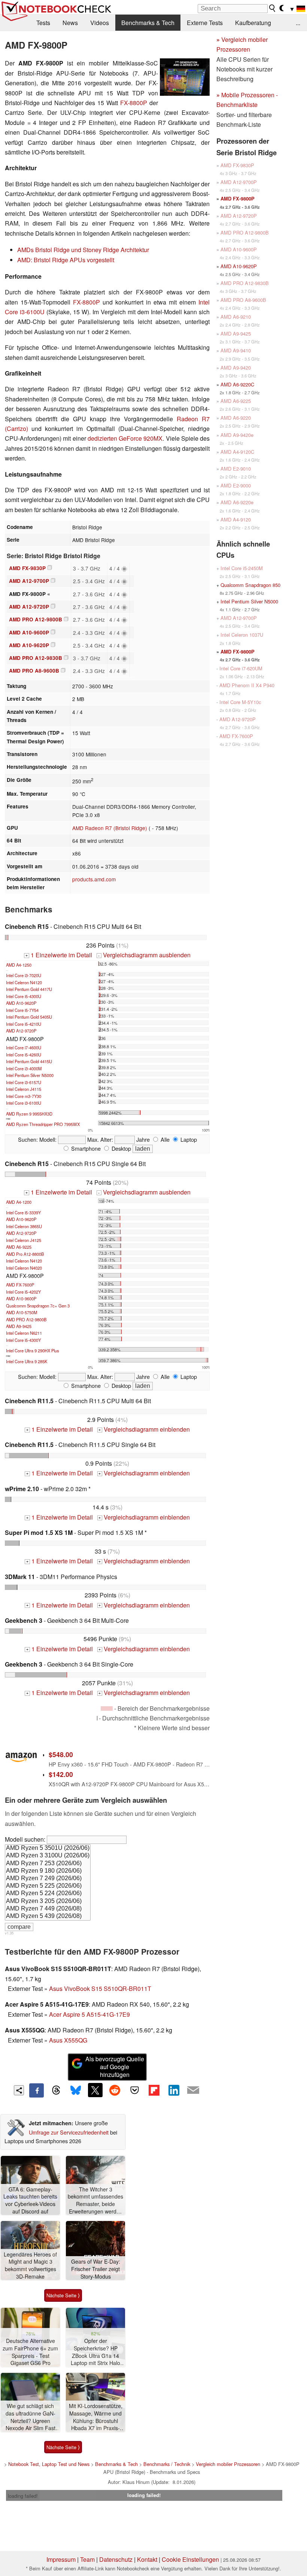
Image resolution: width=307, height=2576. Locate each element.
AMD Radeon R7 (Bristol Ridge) (110, 828)
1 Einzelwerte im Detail (59, 955)
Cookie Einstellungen (190, 2559)
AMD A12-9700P (29, 581)
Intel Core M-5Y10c (240, 702)
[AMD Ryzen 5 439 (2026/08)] (48, 1916)
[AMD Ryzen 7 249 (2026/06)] (48, 1879)
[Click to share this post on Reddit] (115, 2090)
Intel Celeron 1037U (242, 635)
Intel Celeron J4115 (24, 1089)
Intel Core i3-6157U (24, 1082)
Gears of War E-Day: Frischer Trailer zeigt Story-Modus (96, 2269)
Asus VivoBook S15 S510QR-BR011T (100, 1988)
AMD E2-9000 (236, 485)
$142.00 (61, 1774)
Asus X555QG (68, 2040)
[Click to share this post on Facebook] (36, 2090)
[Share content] (19, 2090)
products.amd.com (94, 879)
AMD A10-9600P (29, 632)
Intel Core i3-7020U (24, 975)
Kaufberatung (253, 23)
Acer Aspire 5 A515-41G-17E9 (89, 2014)
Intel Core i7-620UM (241, 668)
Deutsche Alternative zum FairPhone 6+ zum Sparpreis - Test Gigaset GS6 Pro (30, 2352)
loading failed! (23, 2496)
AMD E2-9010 (236, 469)
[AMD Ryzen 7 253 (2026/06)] (48, 1864)
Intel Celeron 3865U (24, 1226)
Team (87, 2559)
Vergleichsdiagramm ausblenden (144, 955)
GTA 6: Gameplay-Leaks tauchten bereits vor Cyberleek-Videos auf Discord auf (30, 2200)
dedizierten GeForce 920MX (125, 438)
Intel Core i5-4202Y (23, 1292)
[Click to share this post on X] (95, 2090)
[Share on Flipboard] (154, 2090)
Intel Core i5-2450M (242, 568)
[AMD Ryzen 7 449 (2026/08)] (48, 1909)
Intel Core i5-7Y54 (22, 1010)
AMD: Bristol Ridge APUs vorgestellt (66, 260)
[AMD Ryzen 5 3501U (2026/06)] (48, 1848)
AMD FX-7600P (20, 1285)
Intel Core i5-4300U (24, 996)
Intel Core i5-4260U (24, 1055)
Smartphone (85, 1148)
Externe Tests (205, 23)
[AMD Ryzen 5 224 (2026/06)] (48, 1894)
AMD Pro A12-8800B (25, 1254)
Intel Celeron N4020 (24, 1268)
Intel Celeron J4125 (24, 1240)
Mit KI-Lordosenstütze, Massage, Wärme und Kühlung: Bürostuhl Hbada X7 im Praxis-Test (96, 2417)
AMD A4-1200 (19, 1202)
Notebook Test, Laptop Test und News (49, 2464)
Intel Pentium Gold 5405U (29, 1017)
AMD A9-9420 (236, 368)
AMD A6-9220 (236, 418)
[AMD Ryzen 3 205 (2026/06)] (48, 1902)
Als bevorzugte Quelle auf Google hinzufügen (115, 2067)
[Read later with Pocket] (134, 2090)
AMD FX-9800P (238, 199)
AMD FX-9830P (27, 568)
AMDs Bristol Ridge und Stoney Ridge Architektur (83, 250)
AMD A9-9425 (19, 1326)
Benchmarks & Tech (148, 23)
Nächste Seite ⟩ (63, 2295)
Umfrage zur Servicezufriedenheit (69, 2132)
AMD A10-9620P (29, 645)
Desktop (121, 1148)
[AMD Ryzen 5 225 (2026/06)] (48, 1886)
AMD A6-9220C (237, 384)
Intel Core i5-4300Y (23, 1340)
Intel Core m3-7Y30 (24, 1096)
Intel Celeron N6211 (24, 1333)
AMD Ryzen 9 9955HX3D (29, 1114)
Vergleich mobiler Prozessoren (228, 2464)
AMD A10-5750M (22, 1312)
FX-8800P (134, 103)
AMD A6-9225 (19, 1247)
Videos (100, 23)
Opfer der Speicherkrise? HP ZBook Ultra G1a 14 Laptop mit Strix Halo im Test (95, 2352)
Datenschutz (116, 2559)
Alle (164, 1139)
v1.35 (9, 1933)
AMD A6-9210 (236, 317)
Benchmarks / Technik (167, 2464)
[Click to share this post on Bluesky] (76, 2090)
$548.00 (61, 1754)
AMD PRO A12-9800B (36, 619)
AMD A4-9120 (236, 519)
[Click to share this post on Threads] (56, 2090)
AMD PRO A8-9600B (34, 671)
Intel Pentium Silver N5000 (30, 1075)
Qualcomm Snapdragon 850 (250, 585)
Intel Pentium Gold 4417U (29, 989)
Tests (43, 23)
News (70, 23)
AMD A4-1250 (19, 965)
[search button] (273, 8)
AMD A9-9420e (237, 435)
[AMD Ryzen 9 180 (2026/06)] (48, 1871)
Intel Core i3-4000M (24, 1068)
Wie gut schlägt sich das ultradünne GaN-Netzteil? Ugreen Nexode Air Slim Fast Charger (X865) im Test (31, 2417)
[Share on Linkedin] (174, 2090)
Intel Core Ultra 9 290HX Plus (33, 1350)
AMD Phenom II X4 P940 (247, 685)
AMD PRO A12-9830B (36, 658)
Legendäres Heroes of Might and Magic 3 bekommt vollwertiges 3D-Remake (30, 2266)
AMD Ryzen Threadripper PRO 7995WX (43, 1124)
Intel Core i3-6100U (24, 1103)
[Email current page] (193, 2090)
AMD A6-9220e (237, 502)
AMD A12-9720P (29, 607)
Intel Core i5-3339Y (23, 1212)
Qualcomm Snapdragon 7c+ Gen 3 (38, 1306)
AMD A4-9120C (237, 452)
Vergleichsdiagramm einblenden (144, 1429)
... (298, 23)
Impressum (61, 2559)
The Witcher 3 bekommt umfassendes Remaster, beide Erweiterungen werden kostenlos (95, 2201)
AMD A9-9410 (236, 350)
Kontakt (147, 2559)
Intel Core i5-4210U (24, 1024)
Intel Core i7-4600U (24, 1047)
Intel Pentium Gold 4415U (29, 1061)
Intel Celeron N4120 (24, 982)
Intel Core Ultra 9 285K (27, 1361)
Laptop (188, 1139)
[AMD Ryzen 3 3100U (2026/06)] (48, 1856)
